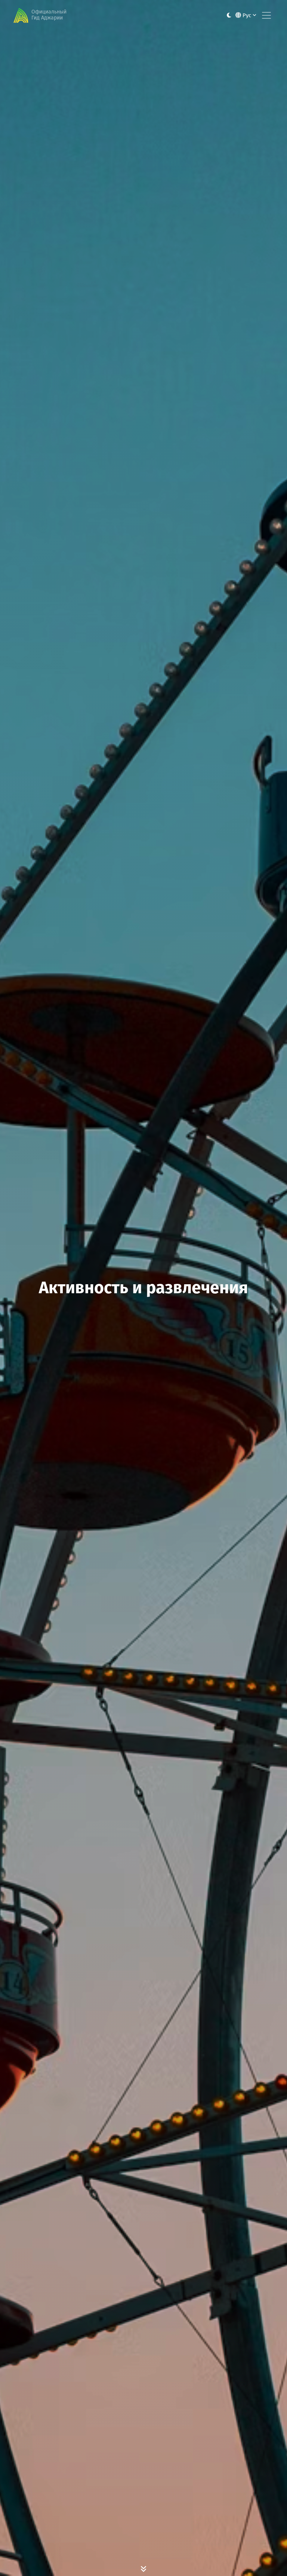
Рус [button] (247, 15)
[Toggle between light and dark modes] (229, 16)
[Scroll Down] (143, 2569)
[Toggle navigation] (266, 15)
